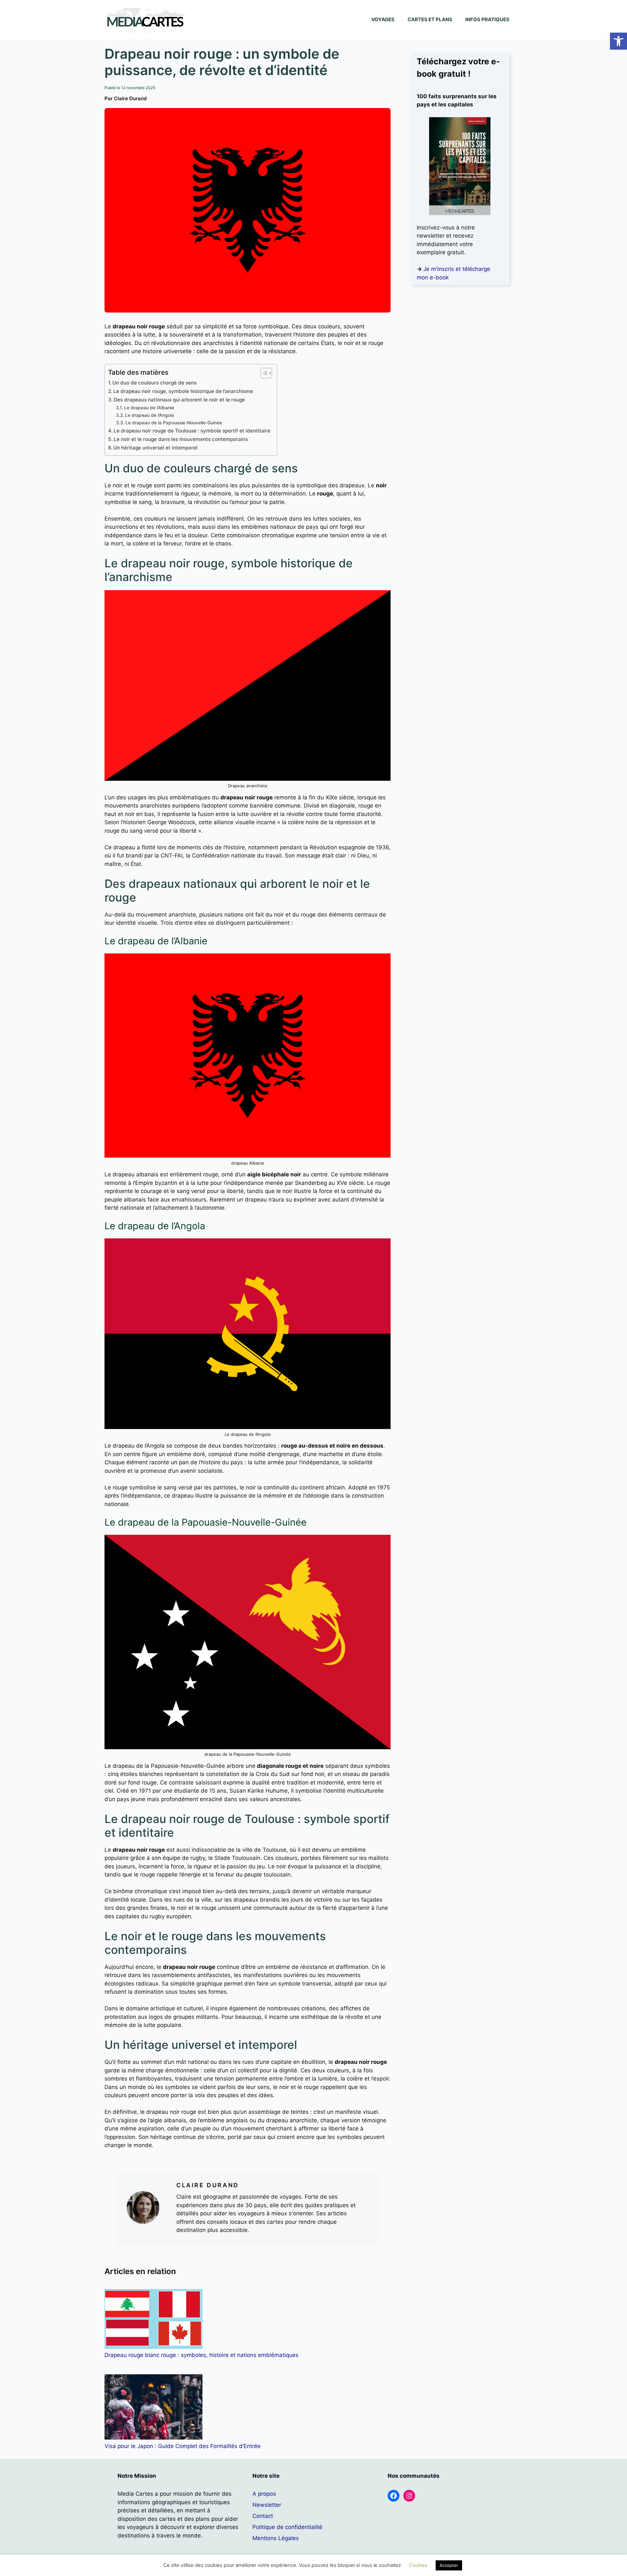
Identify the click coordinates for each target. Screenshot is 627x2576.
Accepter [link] (449, 2565)
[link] (619, 41)
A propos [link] (264, 2494)
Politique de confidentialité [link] (287, 2527)
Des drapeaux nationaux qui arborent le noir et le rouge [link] (179, 400)
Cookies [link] (418, 2565)
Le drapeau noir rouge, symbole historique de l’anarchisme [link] (183, 391)
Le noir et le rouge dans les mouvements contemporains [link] (181, 439)
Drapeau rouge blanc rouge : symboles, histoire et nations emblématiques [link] (201, 2355)
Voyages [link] (383, 19)
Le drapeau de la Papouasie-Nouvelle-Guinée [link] (174, 423)
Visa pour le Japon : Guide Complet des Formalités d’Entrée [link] (183, 2446)
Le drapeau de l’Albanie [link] (149, 408)
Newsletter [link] (267, 2505)
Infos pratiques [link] (487, 19)
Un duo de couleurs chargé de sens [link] (154, 383)
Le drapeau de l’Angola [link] (150, 415)
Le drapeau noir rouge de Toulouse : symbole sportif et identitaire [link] (192, 431)
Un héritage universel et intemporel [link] (155, 448)
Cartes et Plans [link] (430, 19)
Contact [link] (263, 2516)
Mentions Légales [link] (276, 2538)
